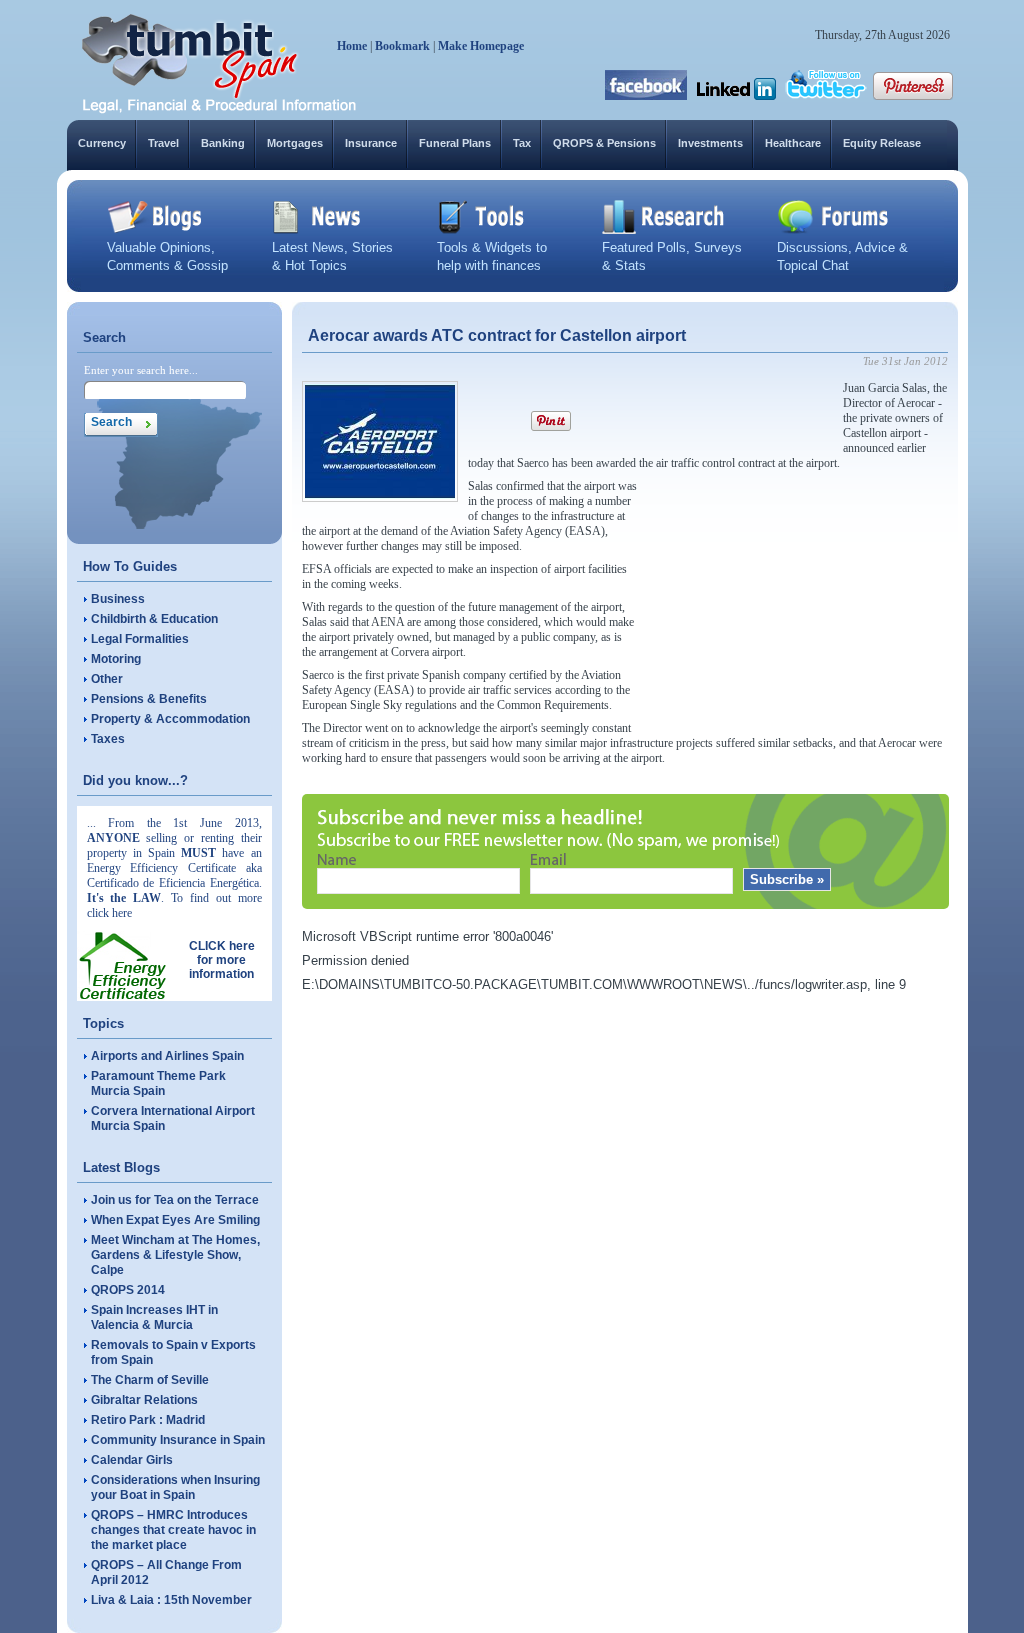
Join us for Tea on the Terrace (175, 1200)
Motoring (116, 659)
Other (107, 679)
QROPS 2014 (128, 1290)
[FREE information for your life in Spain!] (219, 110)
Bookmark (402, 46)
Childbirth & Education (154, 619)
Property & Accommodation (170, 719)
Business (118, 599)
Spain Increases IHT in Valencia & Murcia (154, 1317)
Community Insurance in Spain (178, 1440)
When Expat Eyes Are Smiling (175, 1220)
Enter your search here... (141, 370)
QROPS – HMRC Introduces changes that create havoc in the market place (173, 1530)
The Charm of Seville (150, 1380)
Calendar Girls (132, 1460)
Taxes (108, 739)
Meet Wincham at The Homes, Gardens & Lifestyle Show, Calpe (175, 1255)
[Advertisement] (798, 604)
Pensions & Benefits (149, 699)
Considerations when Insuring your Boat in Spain (175, 1487)
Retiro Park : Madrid (148, 1420)
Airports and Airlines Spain (167, 1056)
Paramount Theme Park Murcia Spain (158, 1083)
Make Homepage (481, 46)
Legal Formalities (140, 639)
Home (352, 46)
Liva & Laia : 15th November (171, 1600)
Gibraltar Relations (144, 1400)
